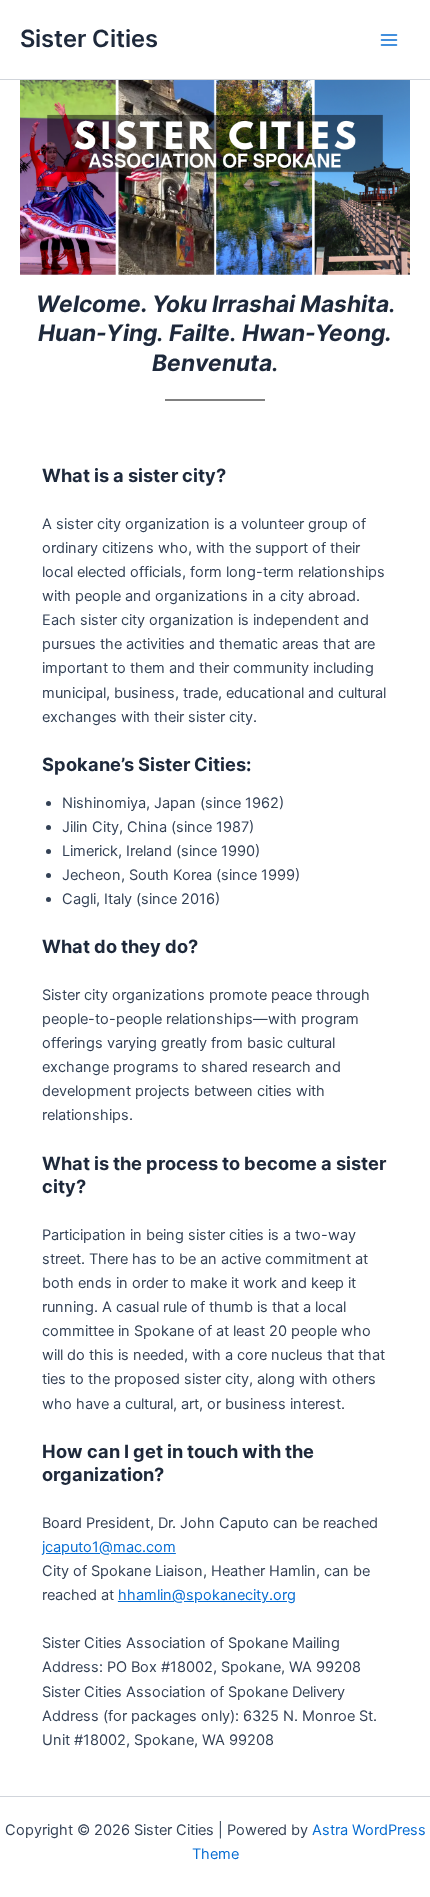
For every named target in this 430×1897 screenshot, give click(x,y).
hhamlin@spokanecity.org (207, 1595)
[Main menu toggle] (389, 40)
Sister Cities (89, 38)
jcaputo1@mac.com (109, 1547)
